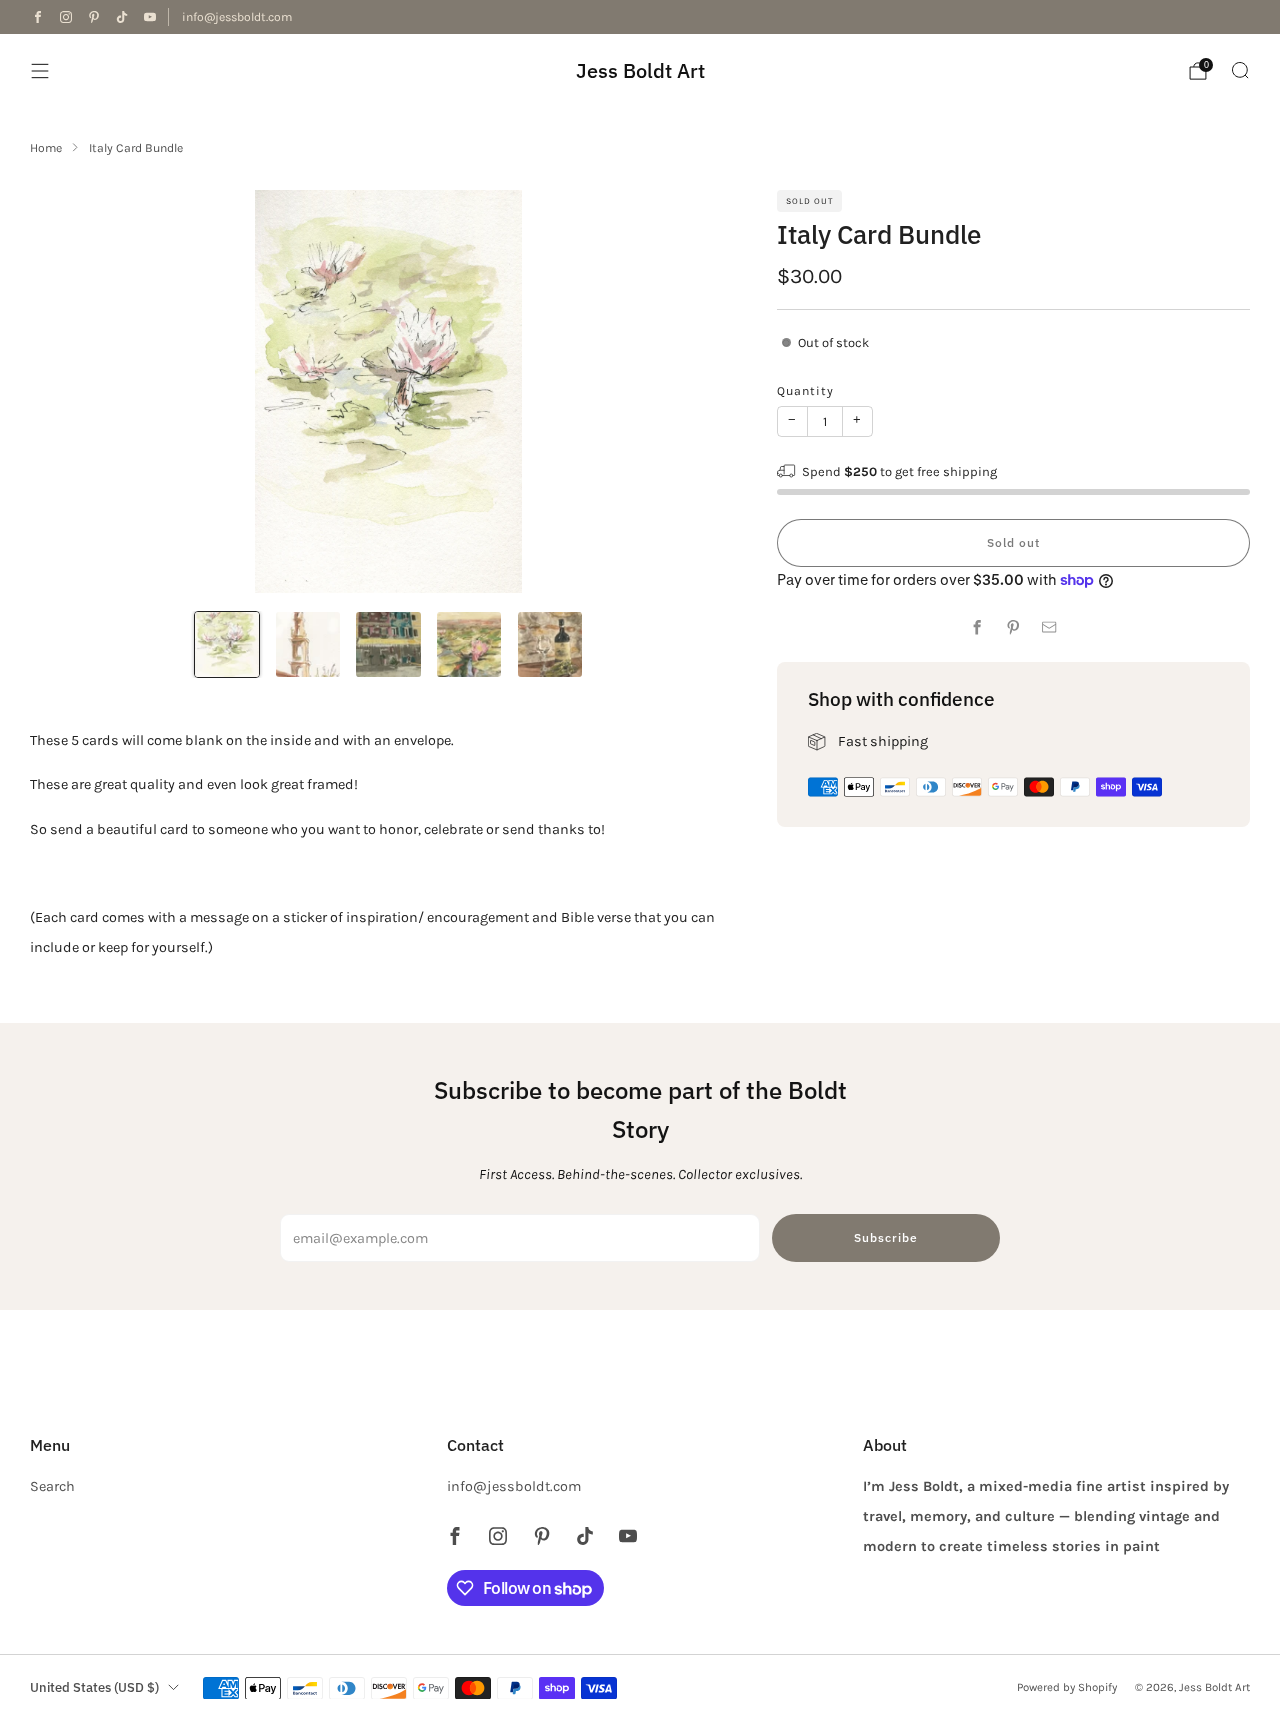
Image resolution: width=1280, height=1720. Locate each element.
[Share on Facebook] (978, 628)
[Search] (1240, 70)
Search (52, 1486)
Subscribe (886, 1237)
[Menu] (40, 71)
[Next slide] (708, 392)
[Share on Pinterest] (1014, 628)
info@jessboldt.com (237, 17)
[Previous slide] (69, 392)
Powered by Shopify (1067, 1687)
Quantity (805, 391)
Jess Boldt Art (640, 70)
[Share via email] (1050, 628)
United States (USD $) (94, 1687)
